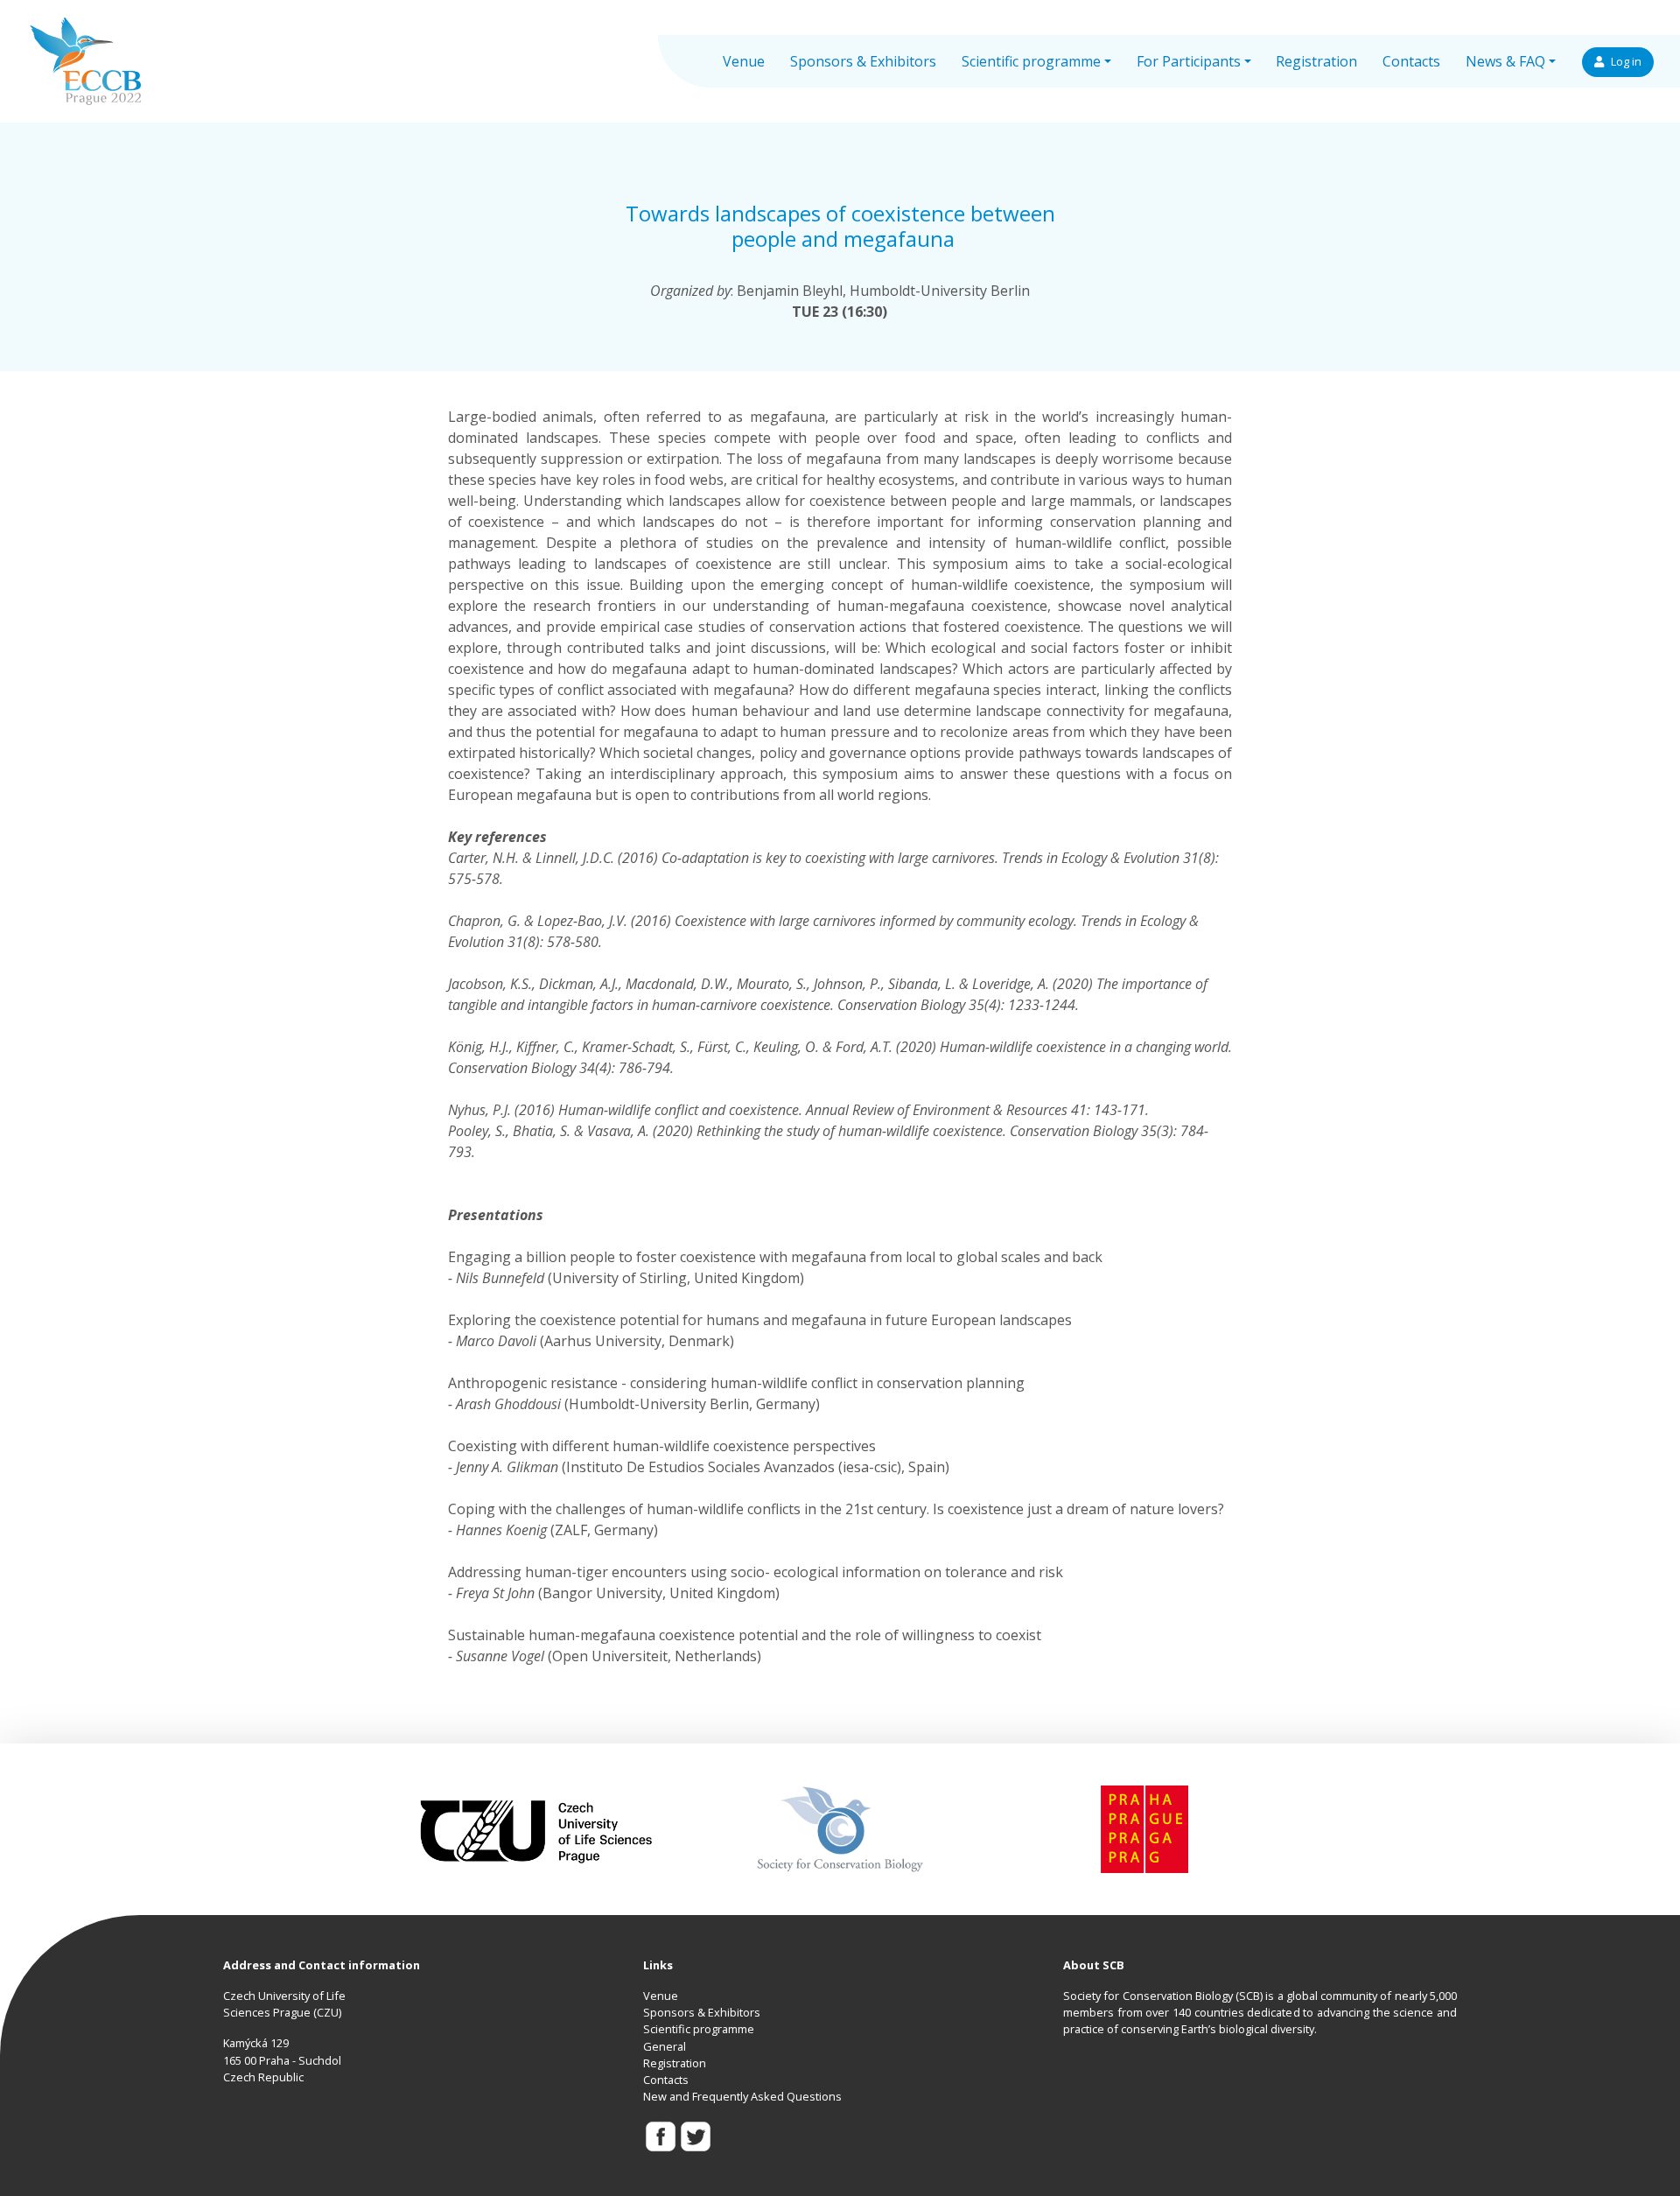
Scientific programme (699, 2029)
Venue (744, 61)
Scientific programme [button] (1031, 61)
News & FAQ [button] (1505, 61)
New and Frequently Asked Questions (742, 2096)
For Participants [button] (1189, 61)
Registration (1316, 61)
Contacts (1411, 61)
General (665, 2046)
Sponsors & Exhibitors (863, 61)
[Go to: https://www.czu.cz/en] (536, 1828)
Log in (1626, 62)
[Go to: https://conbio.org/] (840, 1828)
